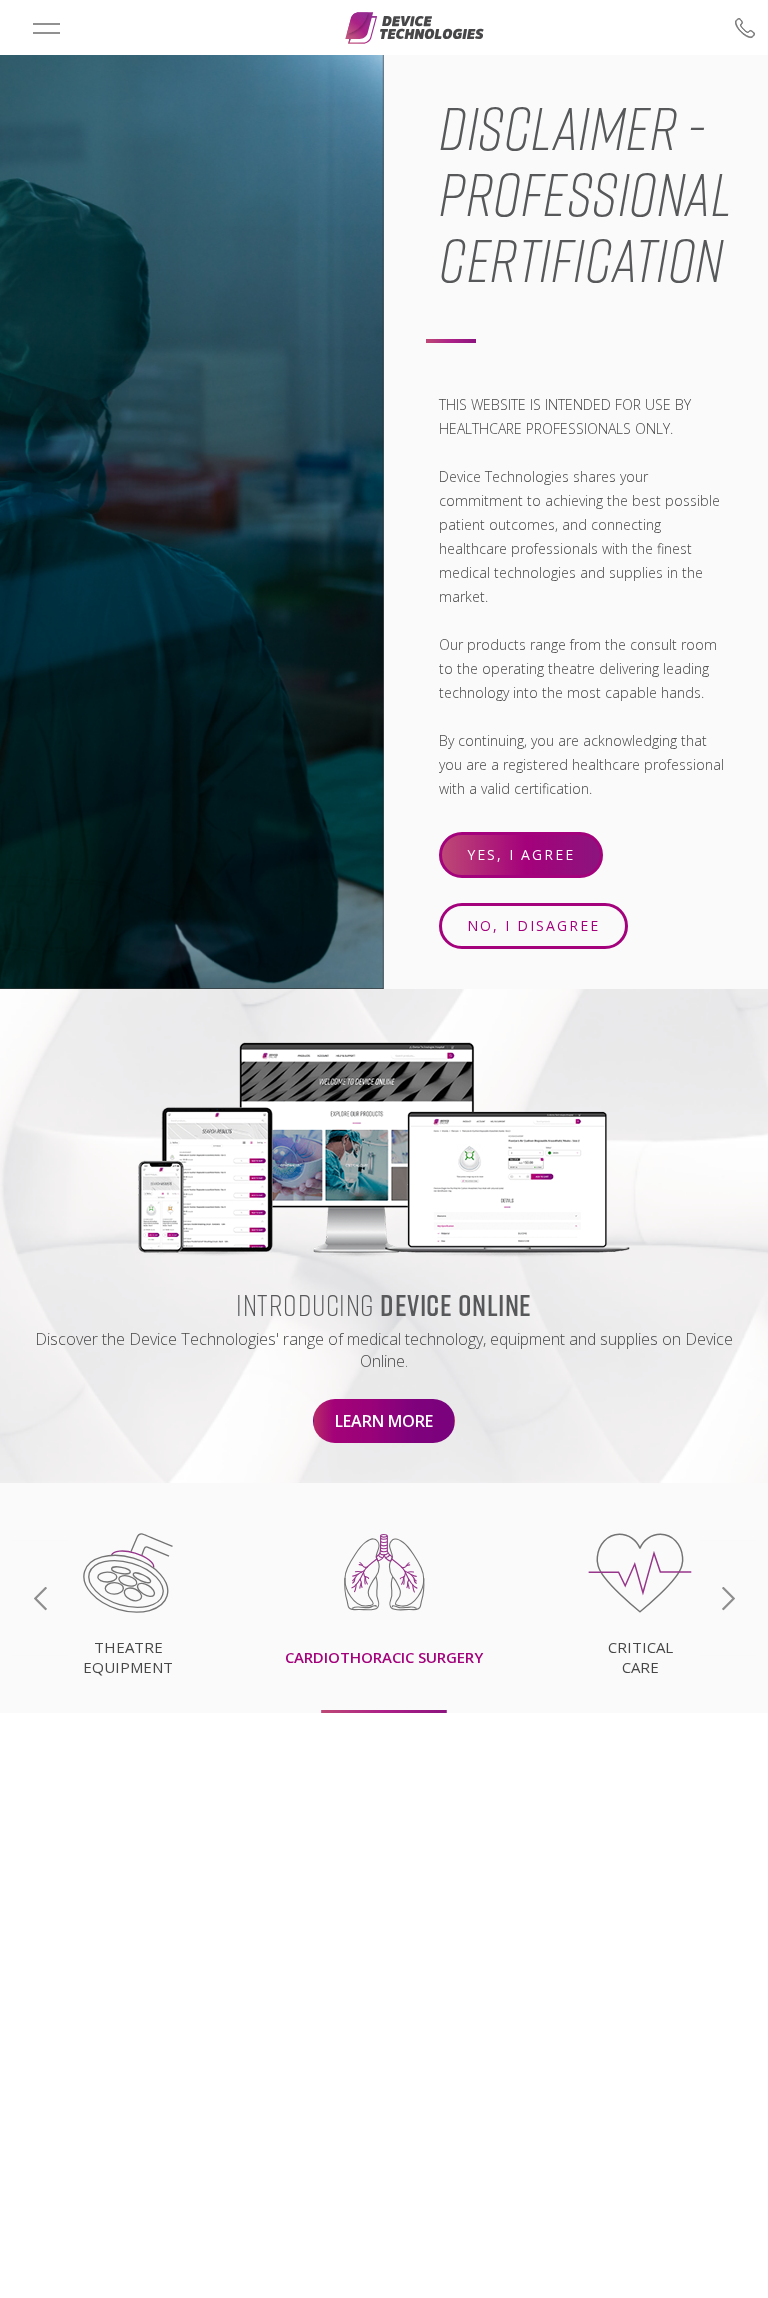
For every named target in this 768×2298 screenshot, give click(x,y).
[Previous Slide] (40, 1598)
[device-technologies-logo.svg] (414, 28)
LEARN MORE (384, 1421)
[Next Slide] (728, 1598)
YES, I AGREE (521, 854)
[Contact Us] (619, 28)
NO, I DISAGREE (533, 925)
